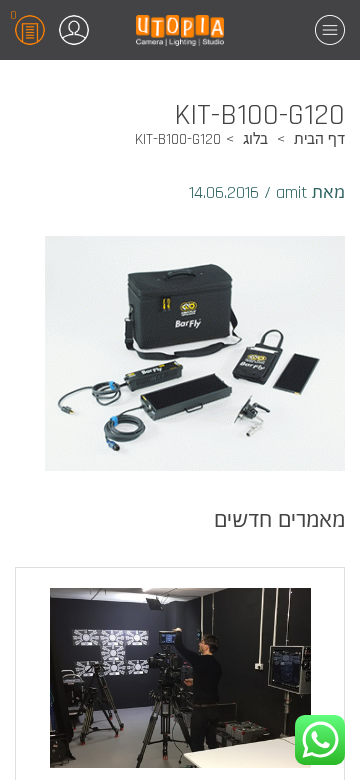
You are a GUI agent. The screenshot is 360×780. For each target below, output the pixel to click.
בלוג (255, 139)
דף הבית (319, 139)
